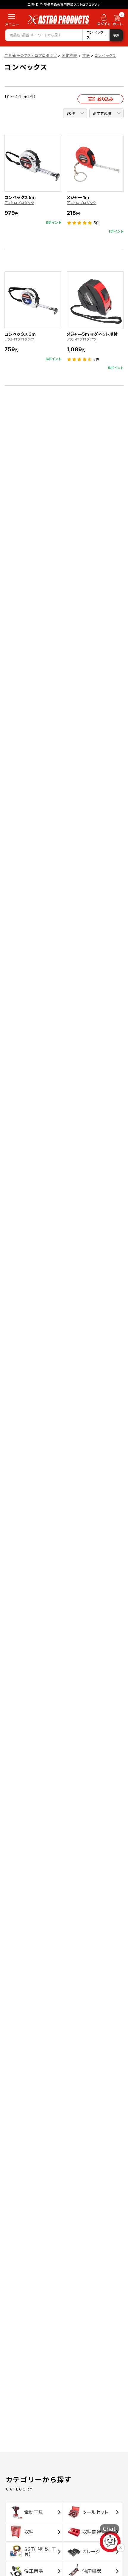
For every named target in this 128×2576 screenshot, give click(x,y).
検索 (116, 35)
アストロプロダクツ (19, 203)
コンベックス (105, 56)
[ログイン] (104, 21)
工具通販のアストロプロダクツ (31, 56)
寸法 (86, 56)
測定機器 (70, 56)
